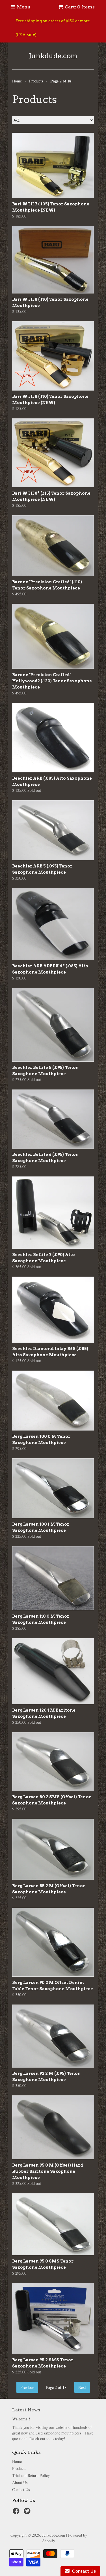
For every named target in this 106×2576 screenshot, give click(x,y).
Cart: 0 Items (80, 7)
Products (19, 2468)
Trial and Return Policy (31, 2475)
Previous (27, 2387)
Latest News (26, 2410)
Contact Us (21, 2489)
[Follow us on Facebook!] (17, 2513)
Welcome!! (21, 2419)
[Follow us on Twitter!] (28, 2513)
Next (82, 2387)
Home (17, 2461)
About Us (20, 2482)
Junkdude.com (53, 56)
